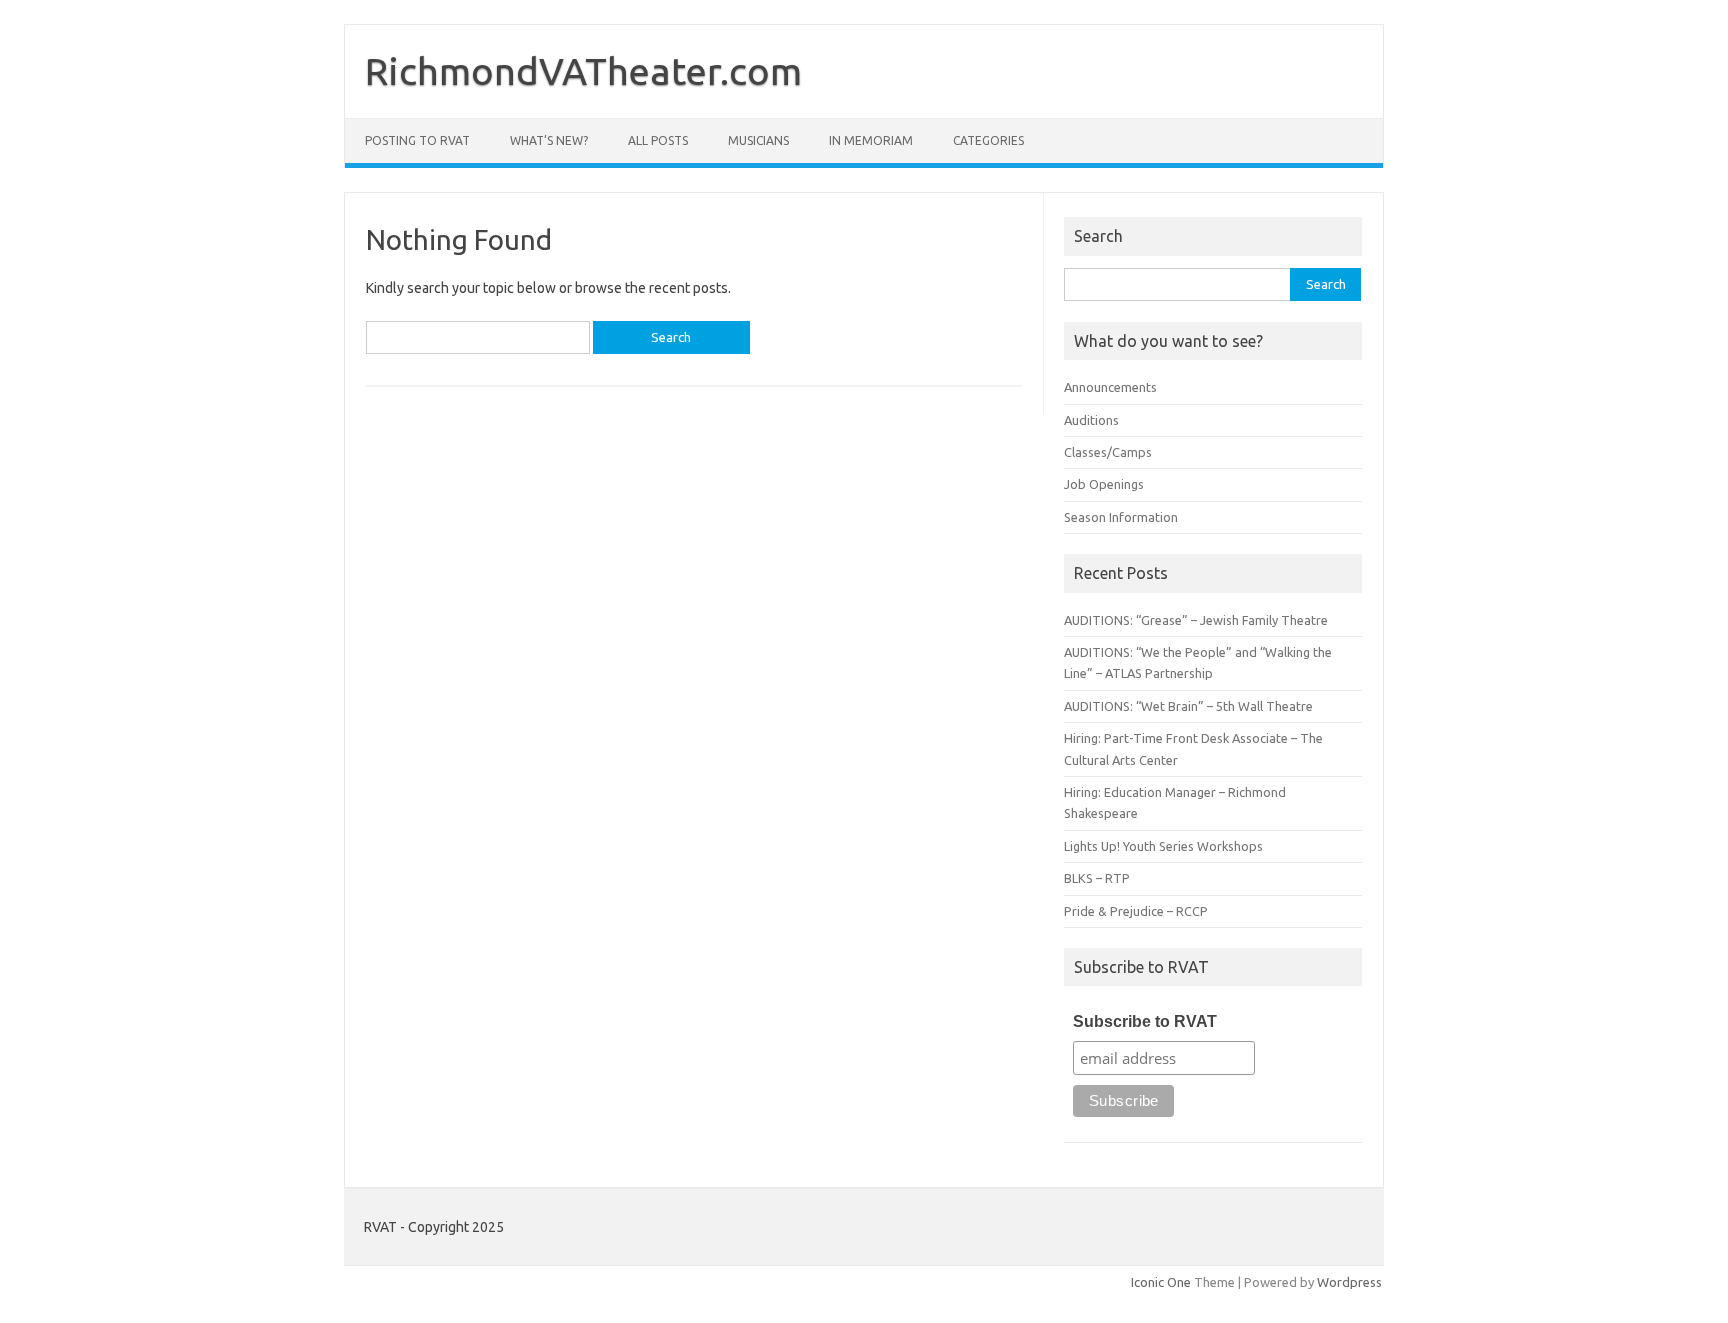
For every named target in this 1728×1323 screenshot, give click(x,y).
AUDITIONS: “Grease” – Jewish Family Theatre (1196, 620)
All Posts (658, 140)
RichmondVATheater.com (583, 71)
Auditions (1091, 420)
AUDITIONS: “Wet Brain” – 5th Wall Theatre (1188, 706)
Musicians (758, 140)
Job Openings (1104, 484)
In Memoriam (871, 140)
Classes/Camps (1108, 452)
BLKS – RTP (1097, 878)
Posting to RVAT (417, 140)
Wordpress (1349, 1282)
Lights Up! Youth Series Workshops (1163, 846)
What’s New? (549, 140)
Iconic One (1161, 1282)
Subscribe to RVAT (1145, 1021)
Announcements (1110, 387)
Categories (988, 140)
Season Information (1121, 517)
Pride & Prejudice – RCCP (1136, 911)
